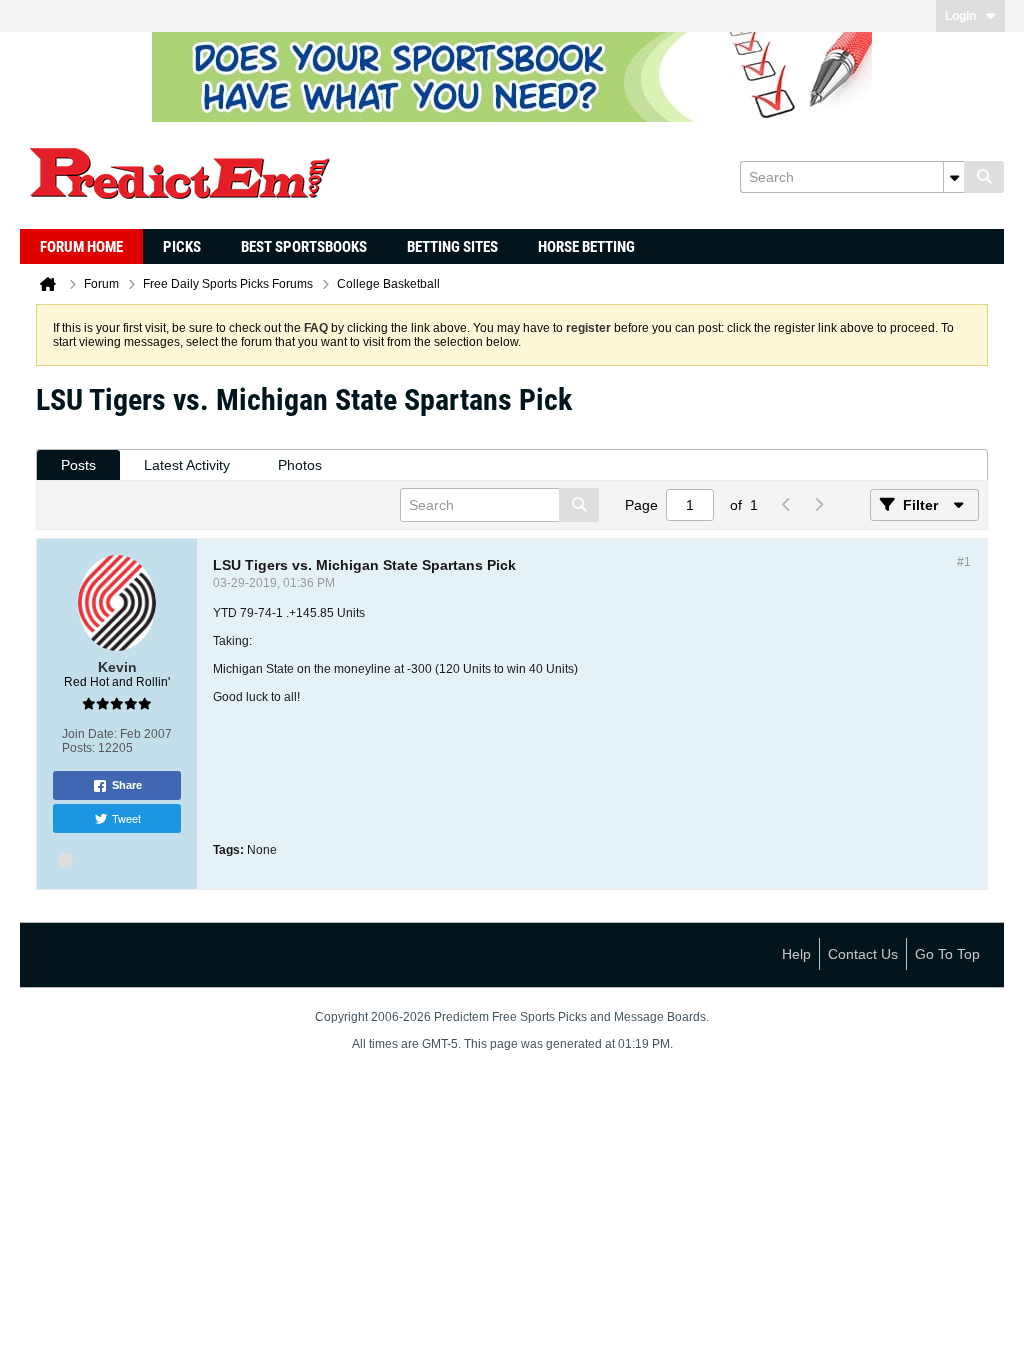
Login (960, 16)
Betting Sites (452, 247)
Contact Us (863, 954)
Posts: (78, 748)
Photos (300, 465)
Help (796, 954)
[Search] (984, 177)
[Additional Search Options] (954, 177)
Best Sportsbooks (304, 247)
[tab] (78, 465)
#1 (964, 562)
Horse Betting (586, 247)
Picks (182, 247)
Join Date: (89, 734)
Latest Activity (187, 465)
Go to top (947, 954)
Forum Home (81, 247)
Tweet (126, 818)
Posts (78, 465)
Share (127, 785)
